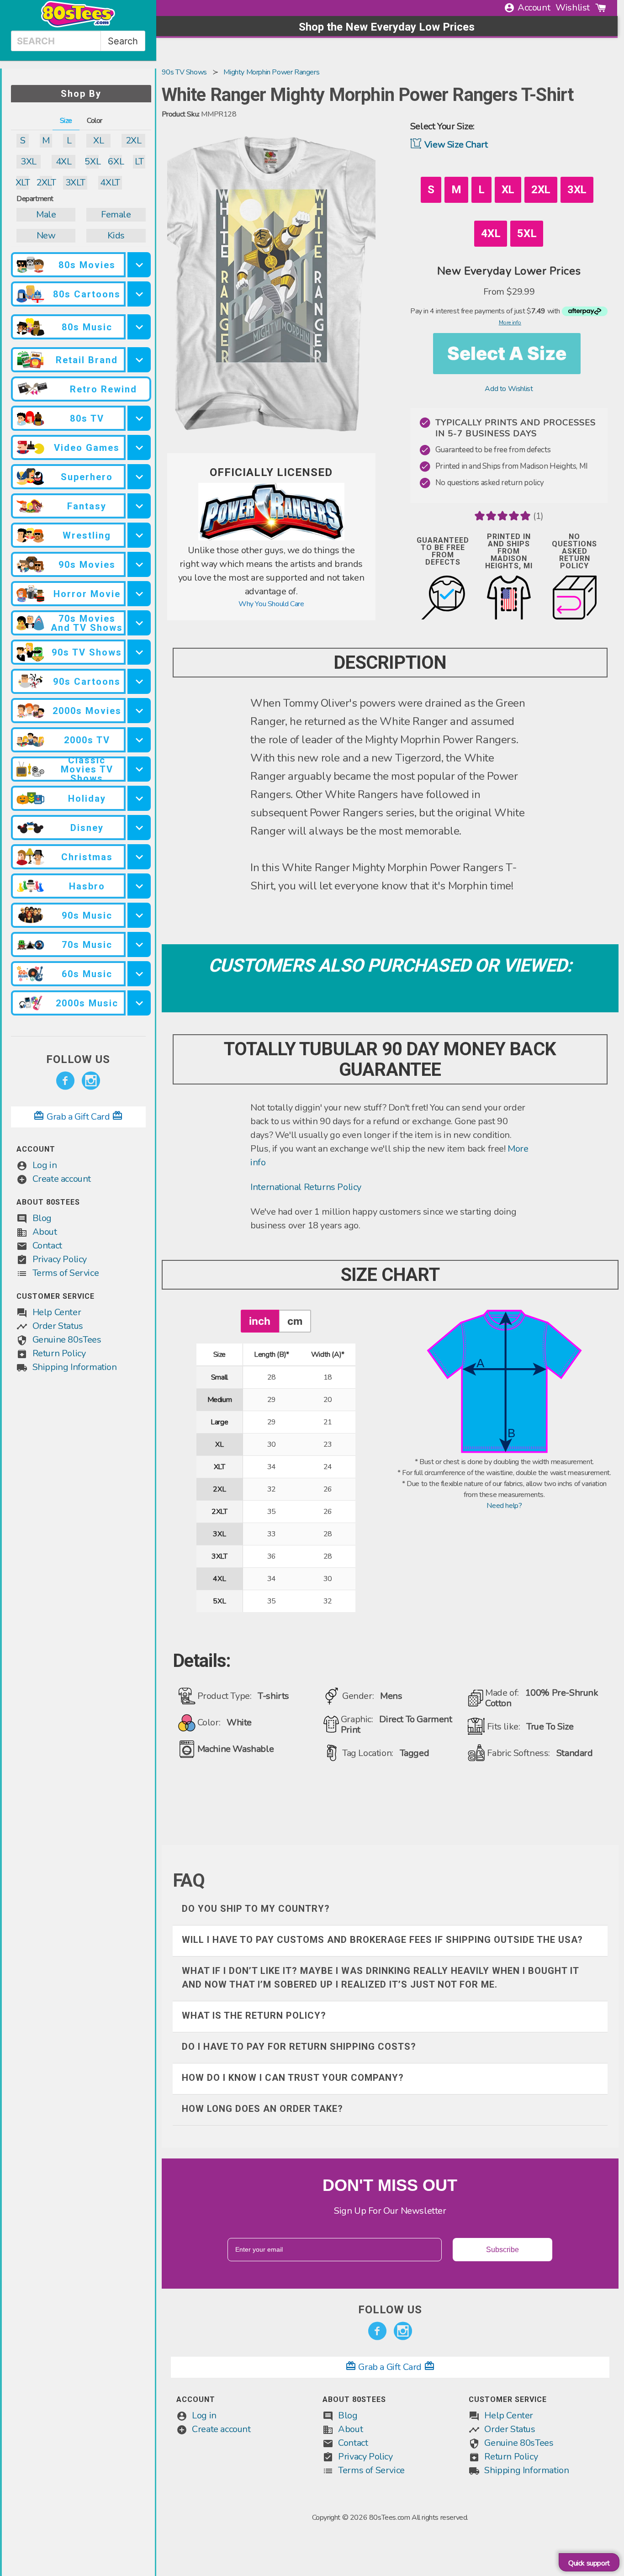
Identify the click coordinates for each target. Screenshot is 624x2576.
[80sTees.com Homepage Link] (78, 25)
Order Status (58, 1326)
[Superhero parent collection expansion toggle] (139, 477)
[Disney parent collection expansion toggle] (139, 828)
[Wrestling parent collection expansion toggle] (139, 535)
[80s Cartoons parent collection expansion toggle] (139, 294)
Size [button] (66, 121)
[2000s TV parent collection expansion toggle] (139, 740)
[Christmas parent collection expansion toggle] (139, 857)
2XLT (46, 182)
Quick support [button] (589, 2563)
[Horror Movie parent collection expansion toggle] (139, 594)
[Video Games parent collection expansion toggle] (139, 447)
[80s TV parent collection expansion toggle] (139, 418)
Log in (45, 1165)
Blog (42, 1218)
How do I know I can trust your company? (293, 2078)
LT (139, 161)
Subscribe (502, 2250)
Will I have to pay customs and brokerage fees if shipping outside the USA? (382, 1940)
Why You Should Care (271, 604)
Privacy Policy (60, 1259)
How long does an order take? (262, 2109)
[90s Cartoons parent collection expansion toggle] (139, 681)
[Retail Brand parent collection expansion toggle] (139, 360)
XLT (23, 182)
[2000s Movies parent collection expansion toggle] (139, 711)
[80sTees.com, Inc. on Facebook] (65, 1081)
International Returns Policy (306, 1187)
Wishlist (573, 8)
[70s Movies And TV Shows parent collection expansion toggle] (139, 623)
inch (260, 1321)
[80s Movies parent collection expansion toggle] (139, 265)
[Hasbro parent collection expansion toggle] (139, 886)
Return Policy (59, 1353)
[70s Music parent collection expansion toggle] (139, 944)
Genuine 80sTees (67, 1340)
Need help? (504, 1506)
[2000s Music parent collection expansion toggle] (139, 1003)
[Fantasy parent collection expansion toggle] (139, 506)
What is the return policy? (254, 2015)
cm (295, 1321)
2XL (134, 140)
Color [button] (95, 121)
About (45, 1232)
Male (46, 214)
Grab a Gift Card (78, 1117)
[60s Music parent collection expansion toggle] (139, 974)
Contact (47, 1246)
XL (98, 140)
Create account (62, 1179)
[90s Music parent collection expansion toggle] (139, 915)
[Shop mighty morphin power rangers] (271, 538)
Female (116, 214)
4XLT (110, 182)
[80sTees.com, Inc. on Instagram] (91, 1081)
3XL (29, 161)
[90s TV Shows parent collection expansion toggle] (139, 652)
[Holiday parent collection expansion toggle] (139, 798)
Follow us (78, 1059)
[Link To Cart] (601, 8)
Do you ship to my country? (256, 1909)
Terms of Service (66, 1273)
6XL (116, 161)
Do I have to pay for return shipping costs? (299, 2047)
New (46, 235)
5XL (93, 161)
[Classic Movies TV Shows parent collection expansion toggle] (139, 769)
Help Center (57, 1312)
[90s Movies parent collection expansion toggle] (139, 564)
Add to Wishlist (509, 389)
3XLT (75, 182)
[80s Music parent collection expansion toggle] (139, 327)
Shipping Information (75, 1367)
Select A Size (507, 353)
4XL (64, 161)
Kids (116, 235)
